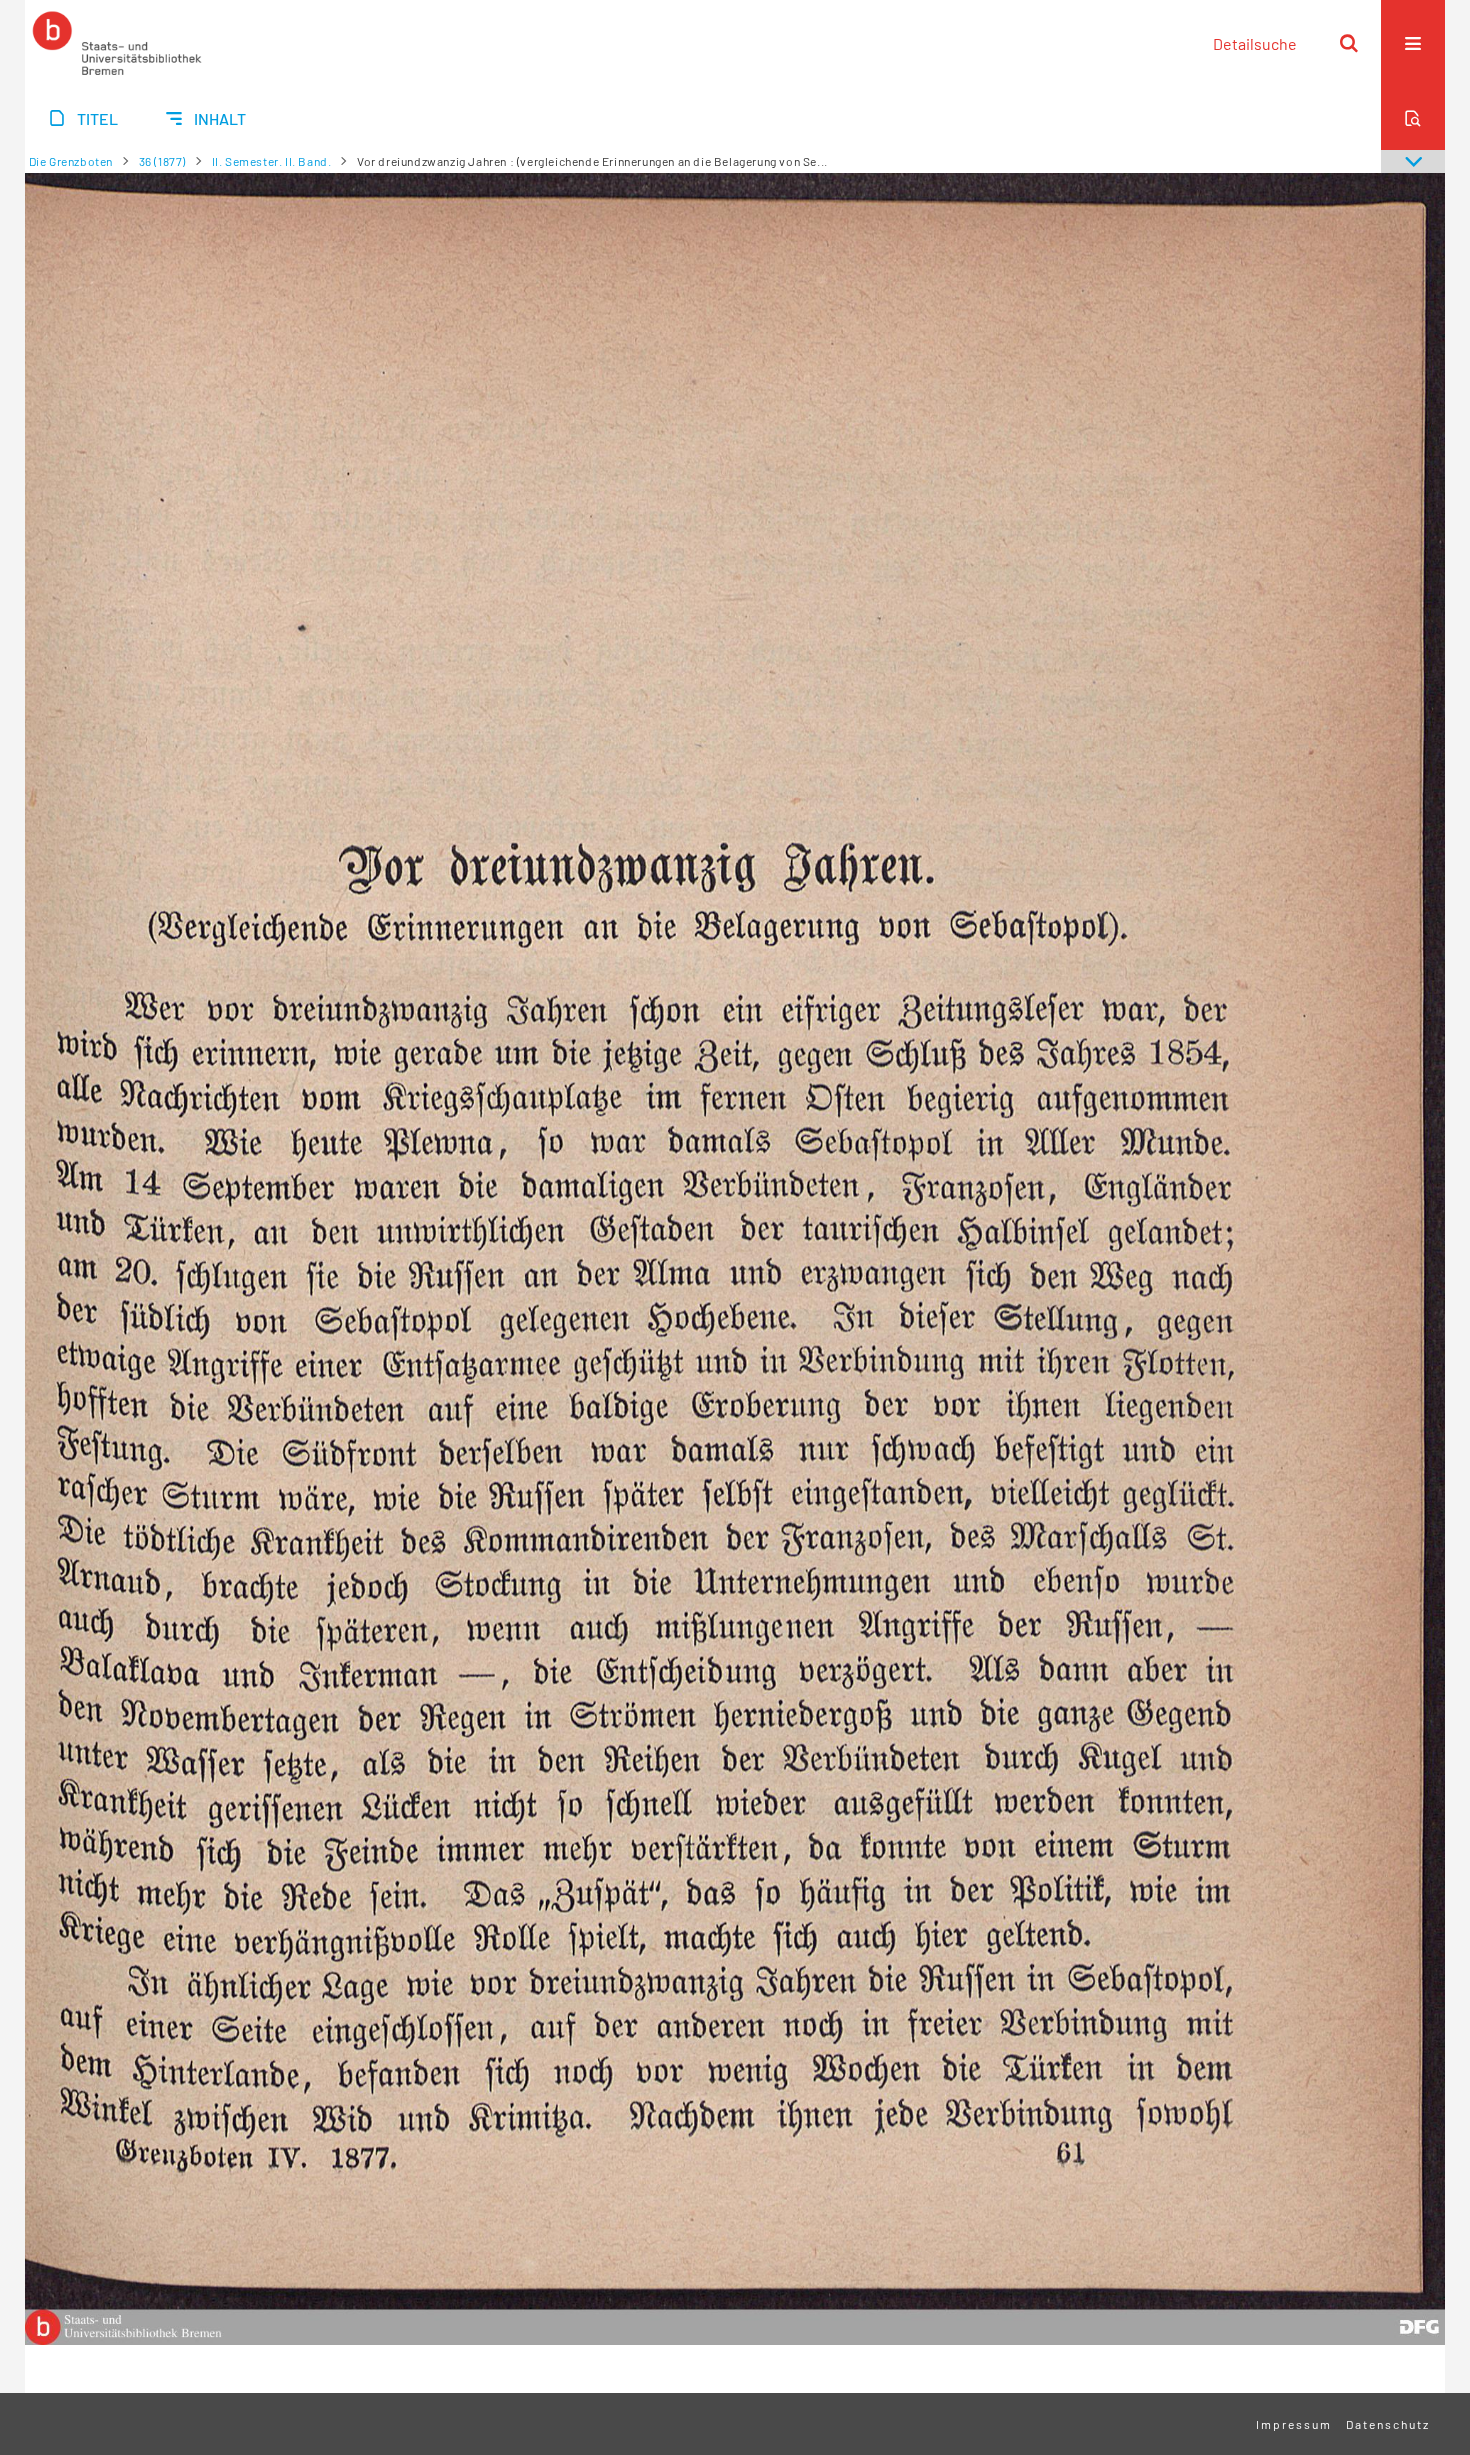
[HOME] (117, 43)
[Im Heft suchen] (1413, 118)
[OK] (1349, 43)
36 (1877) (162, 161)
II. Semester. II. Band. (272, 161)
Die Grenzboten (71, 161)
